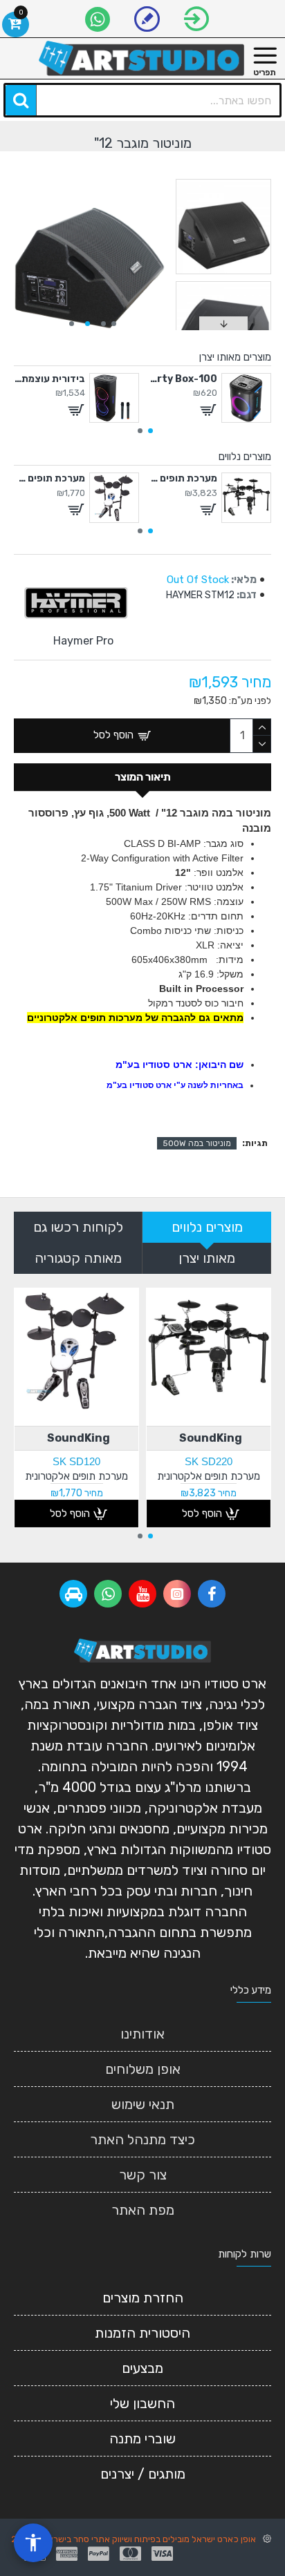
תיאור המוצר (143, 777)
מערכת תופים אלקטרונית (182, 478)
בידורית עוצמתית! (49, 379)
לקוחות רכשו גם (78, 1227)
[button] (114, 324)
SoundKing (211, 1438)
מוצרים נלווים (207, 1227)
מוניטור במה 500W (197, 1143)
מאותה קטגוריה (78, 1258)
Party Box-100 (182, 379)
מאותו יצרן (207, 1258)
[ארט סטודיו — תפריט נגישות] (33, 2543)
